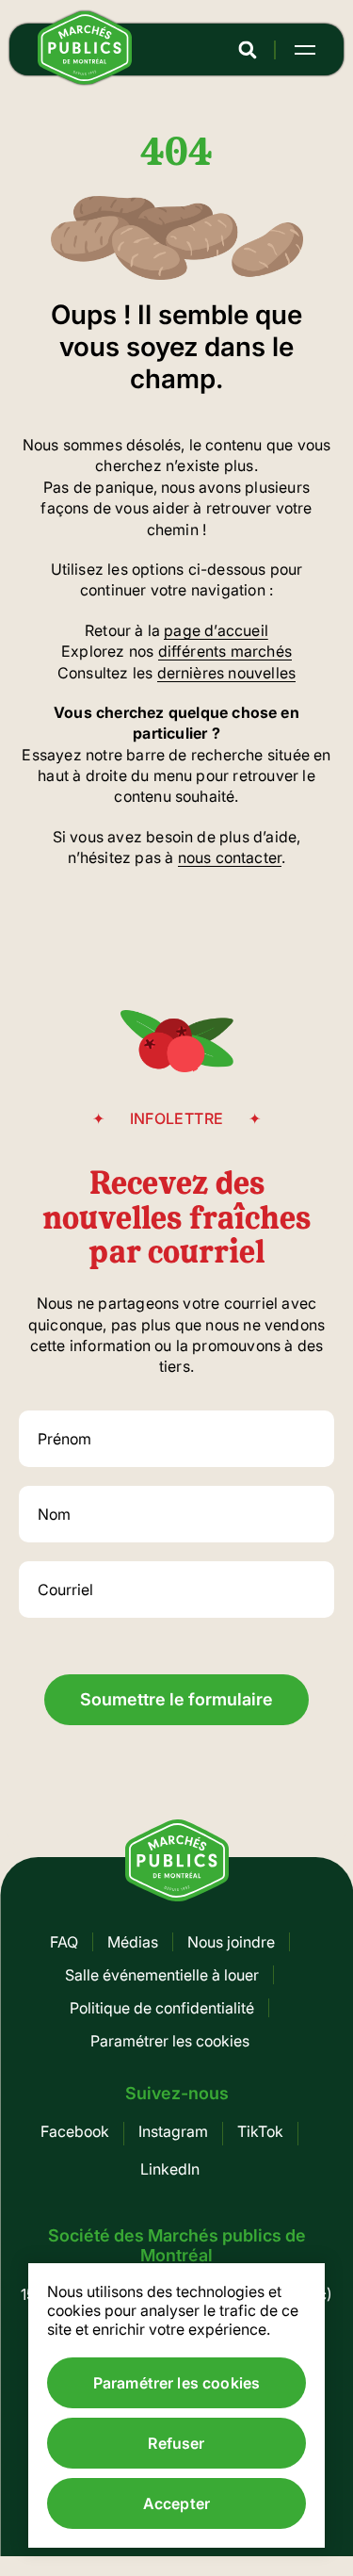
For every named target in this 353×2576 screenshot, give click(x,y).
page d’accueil (216, 630)
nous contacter (230, 857)
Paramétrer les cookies (170, 2041)
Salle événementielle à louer (162, 1975)
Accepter (176, 2503)
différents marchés (225, 651)
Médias (133, 1942)
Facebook (75, 2131)
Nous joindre (231, 1942)
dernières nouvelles (227, 673)
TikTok (260, 2131)
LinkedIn (170, 2169)
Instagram (173, 2131)
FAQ (64, 1942)
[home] (85, 79)
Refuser (176, 2443)
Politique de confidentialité (162, 2008)
